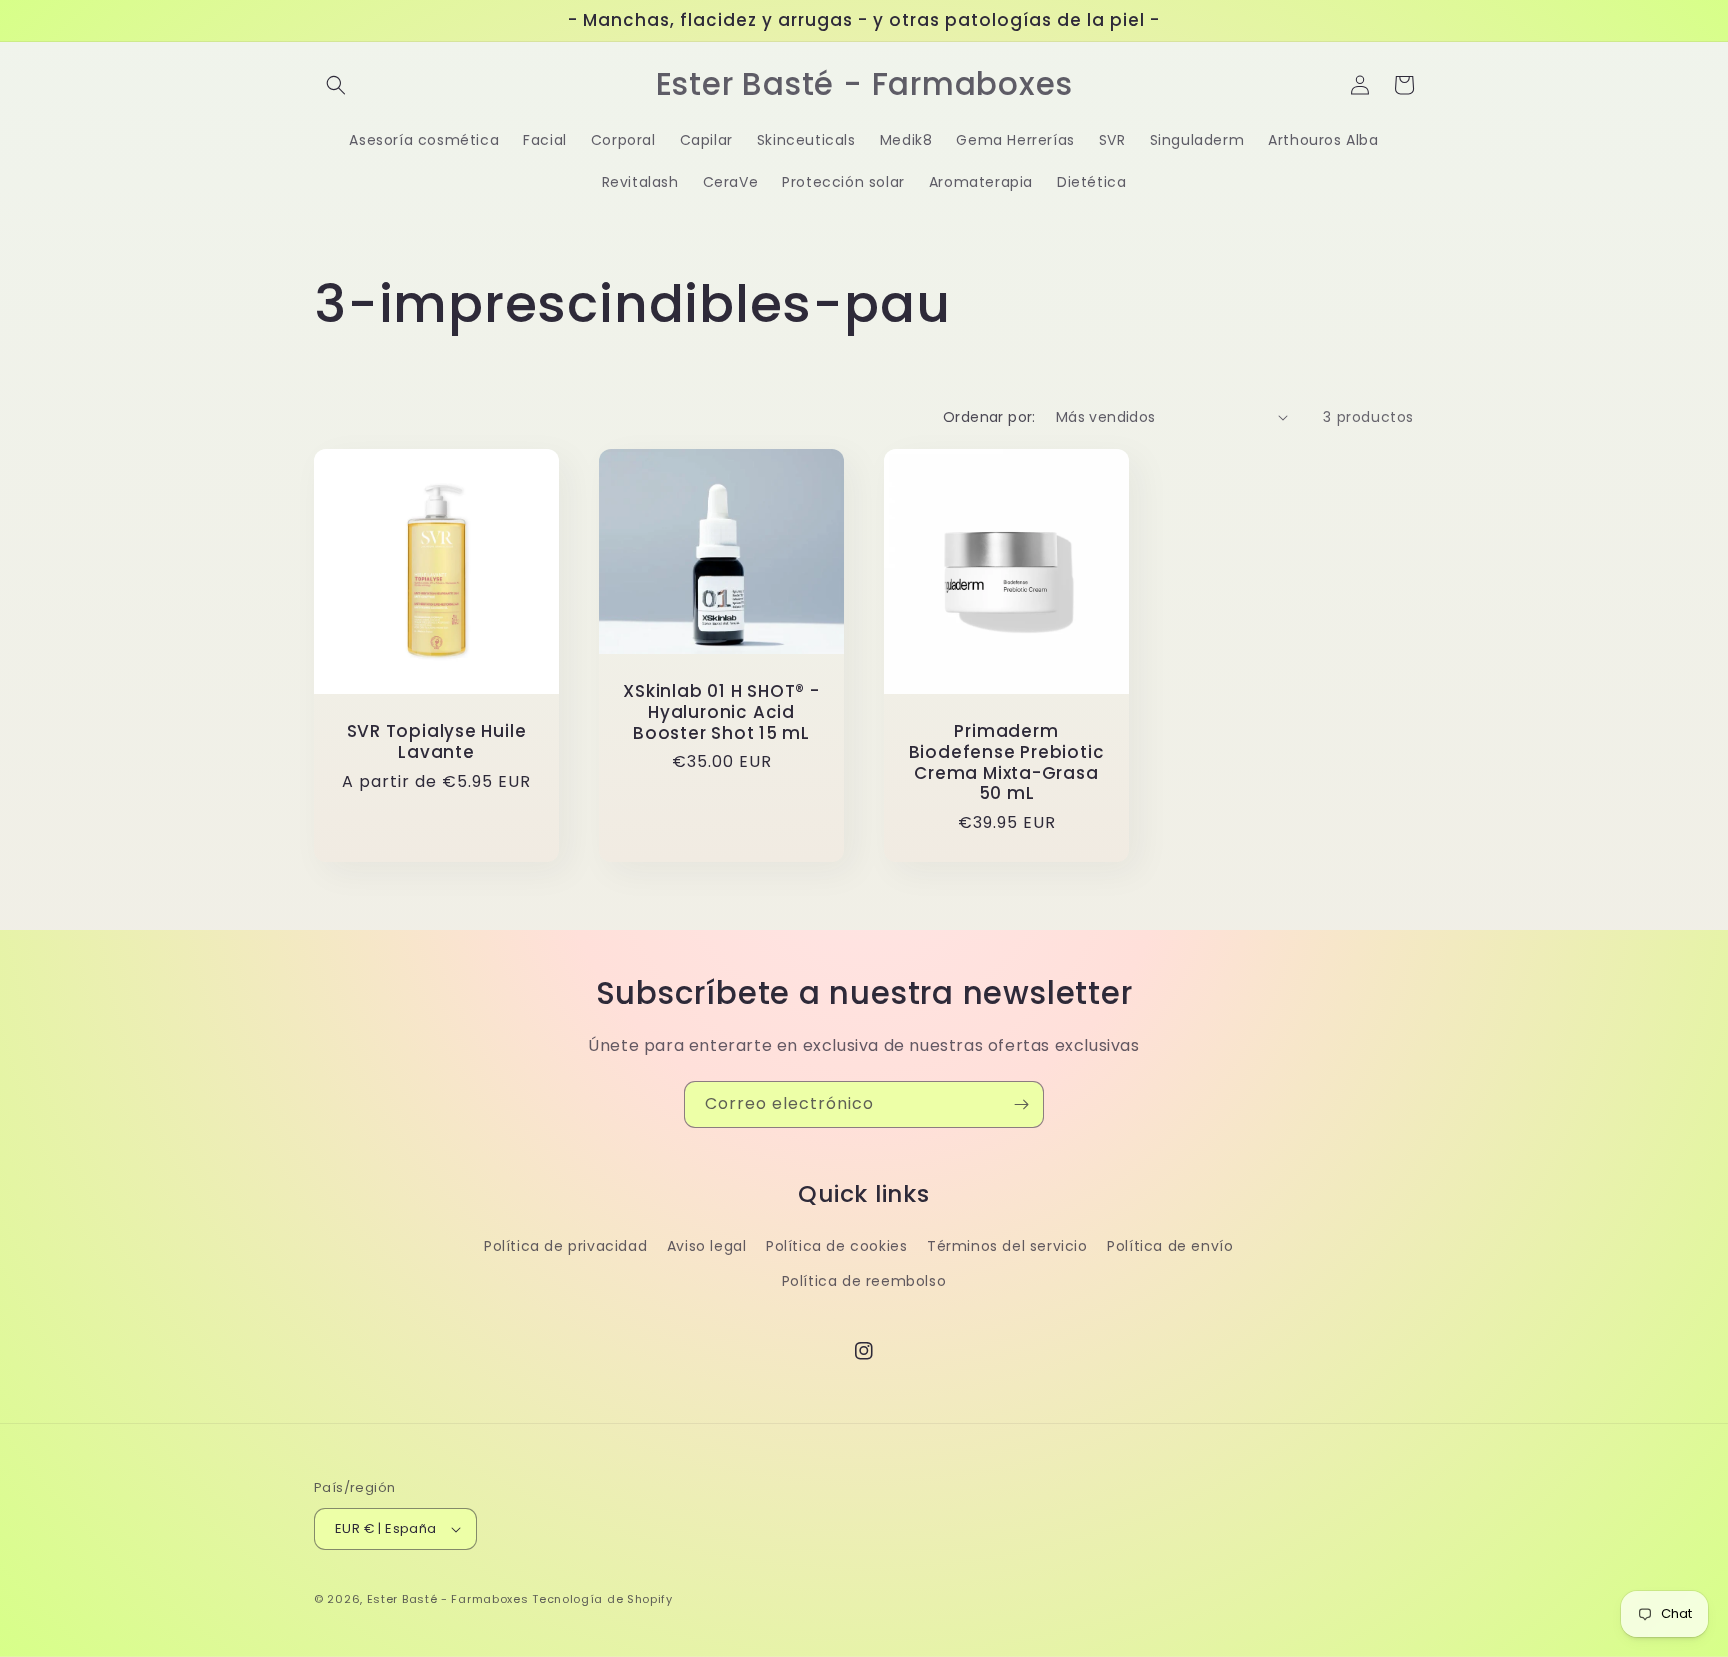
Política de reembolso (864, 1281)
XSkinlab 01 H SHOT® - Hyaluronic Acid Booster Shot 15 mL (721, 712)
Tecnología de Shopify (602, 1599)
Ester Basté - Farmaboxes (448, 1599)
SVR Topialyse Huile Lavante (437, 742)
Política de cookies (836, 1246)
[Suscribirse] (1021, 1104)
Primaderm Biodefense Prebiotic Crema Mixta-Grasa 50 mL (1007, 762)
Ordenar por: (989, 417)
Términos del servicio (1007, 1246)
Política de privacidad (565, 1246)
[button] (336, 85)
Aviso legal (707, 1246)
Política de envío (1170, 1246)
